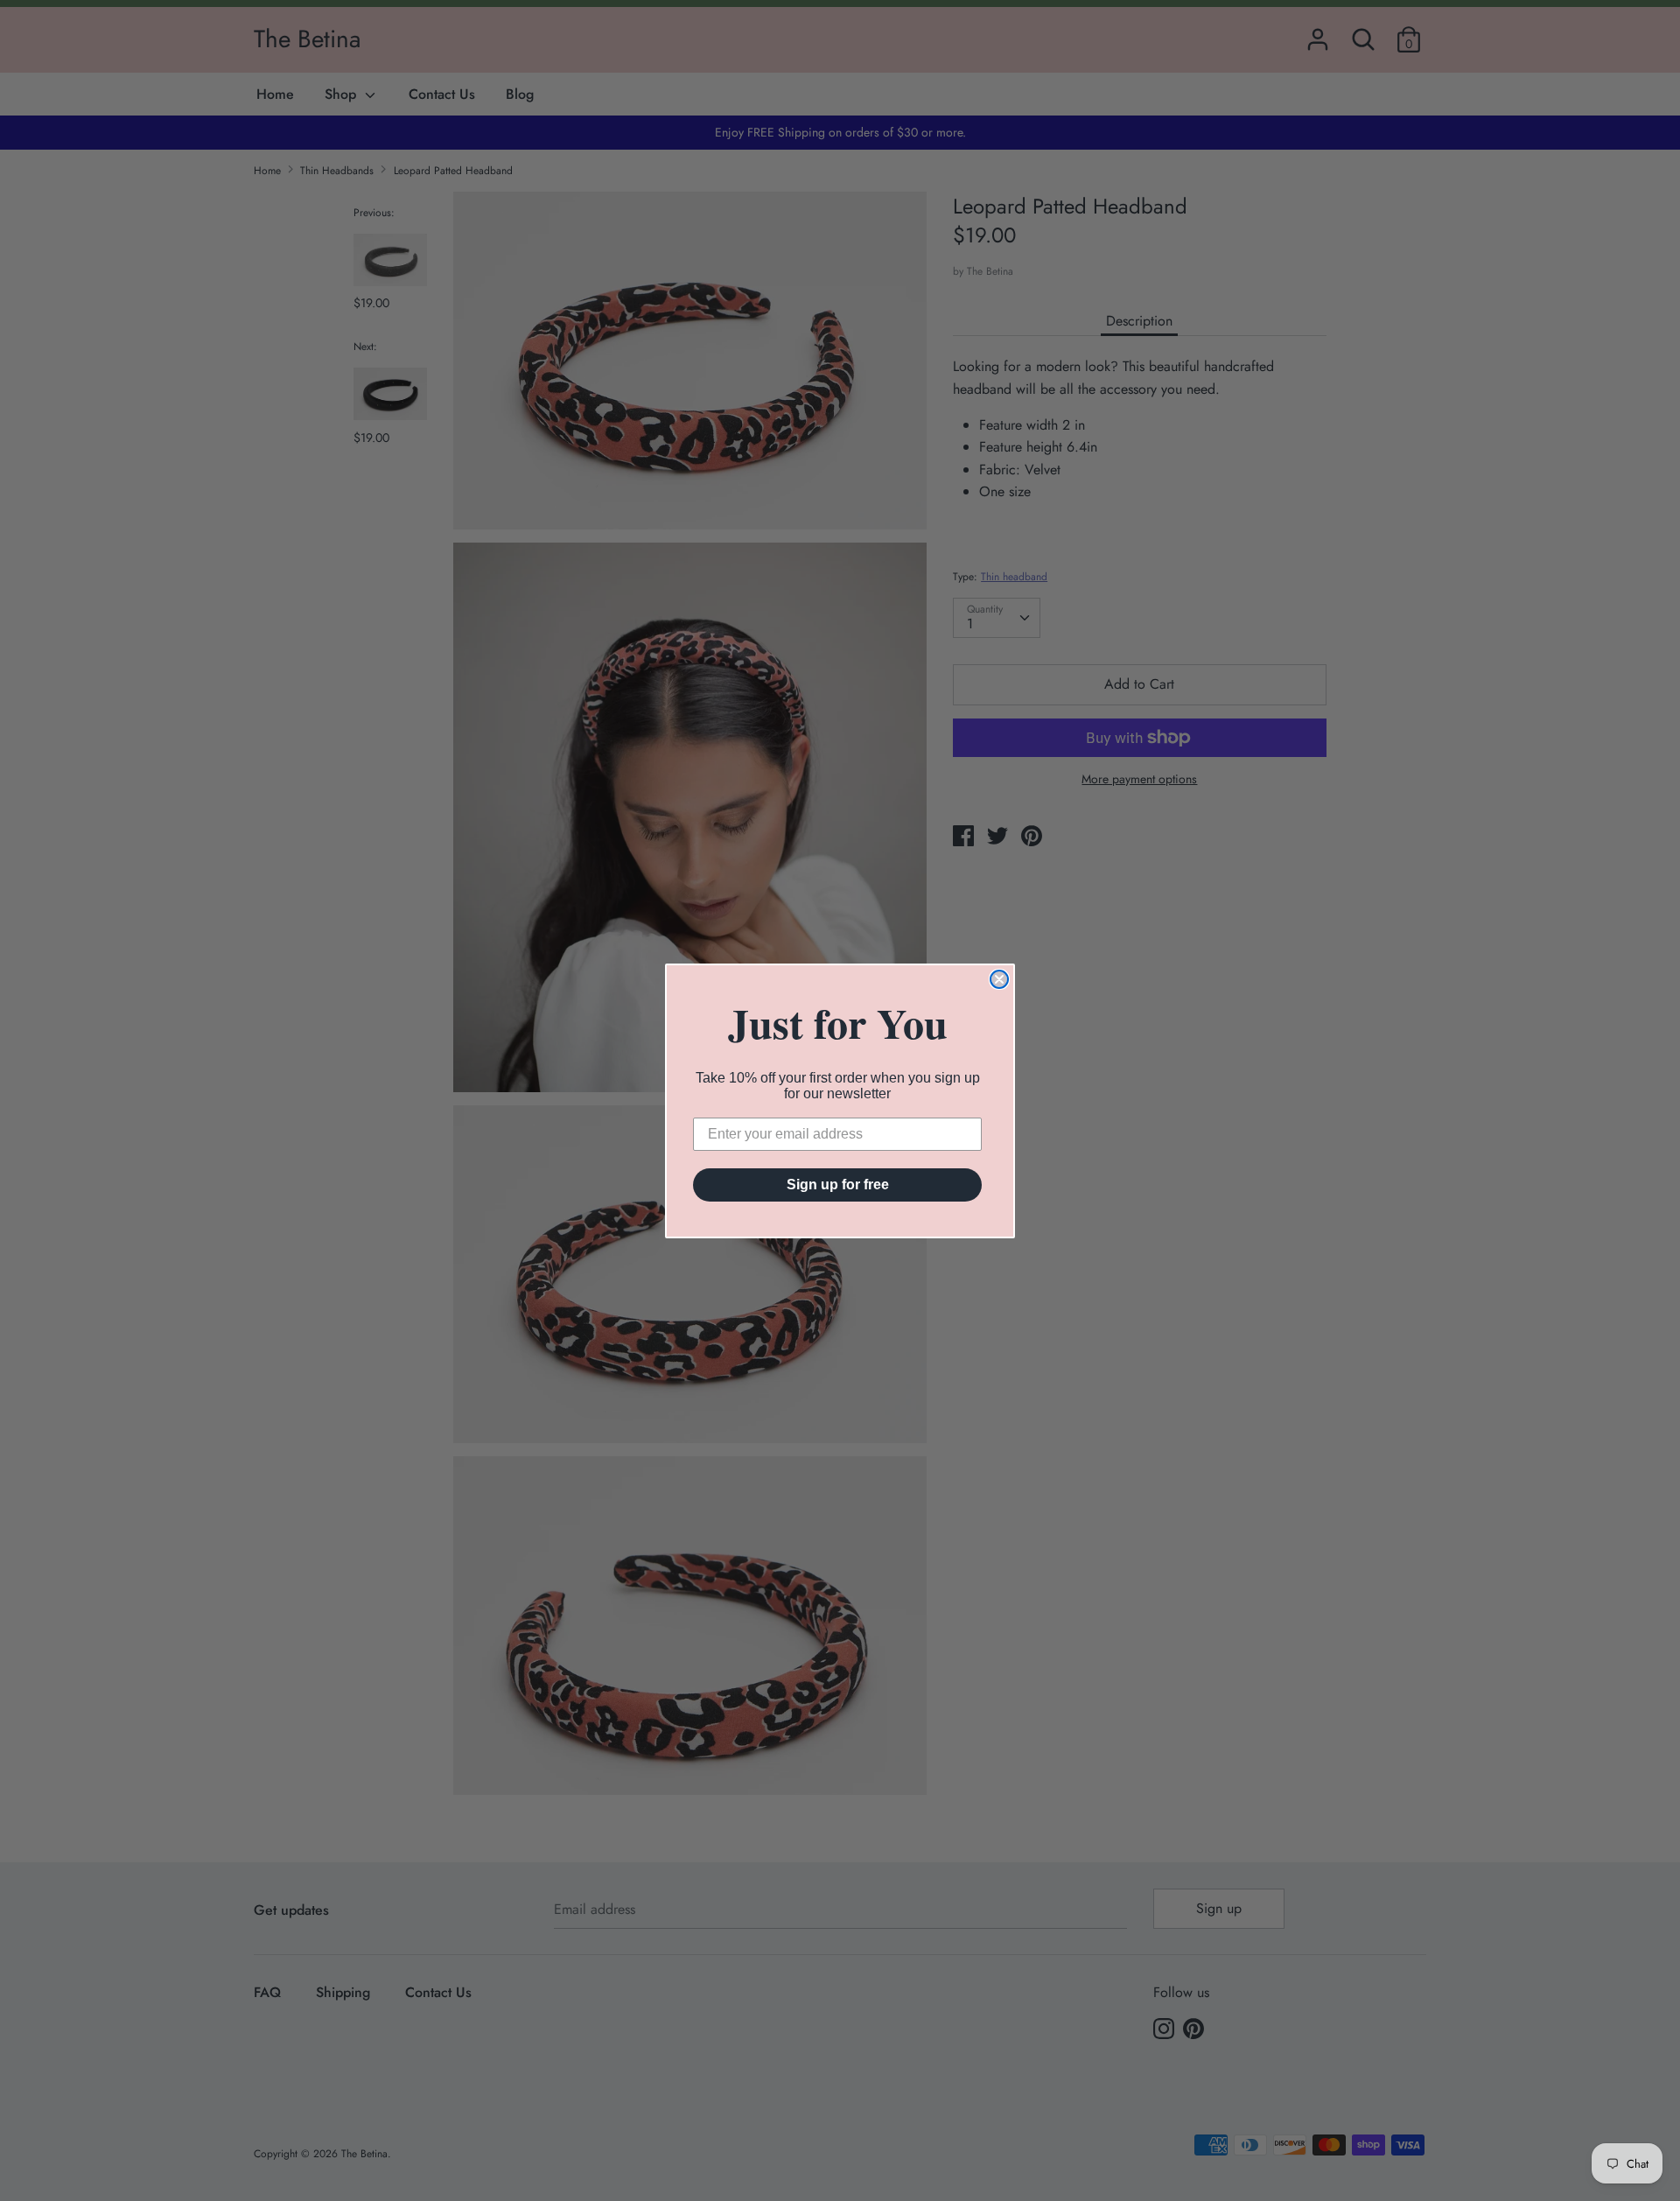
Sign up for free (838, 1185)
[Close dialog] (999, 979)
